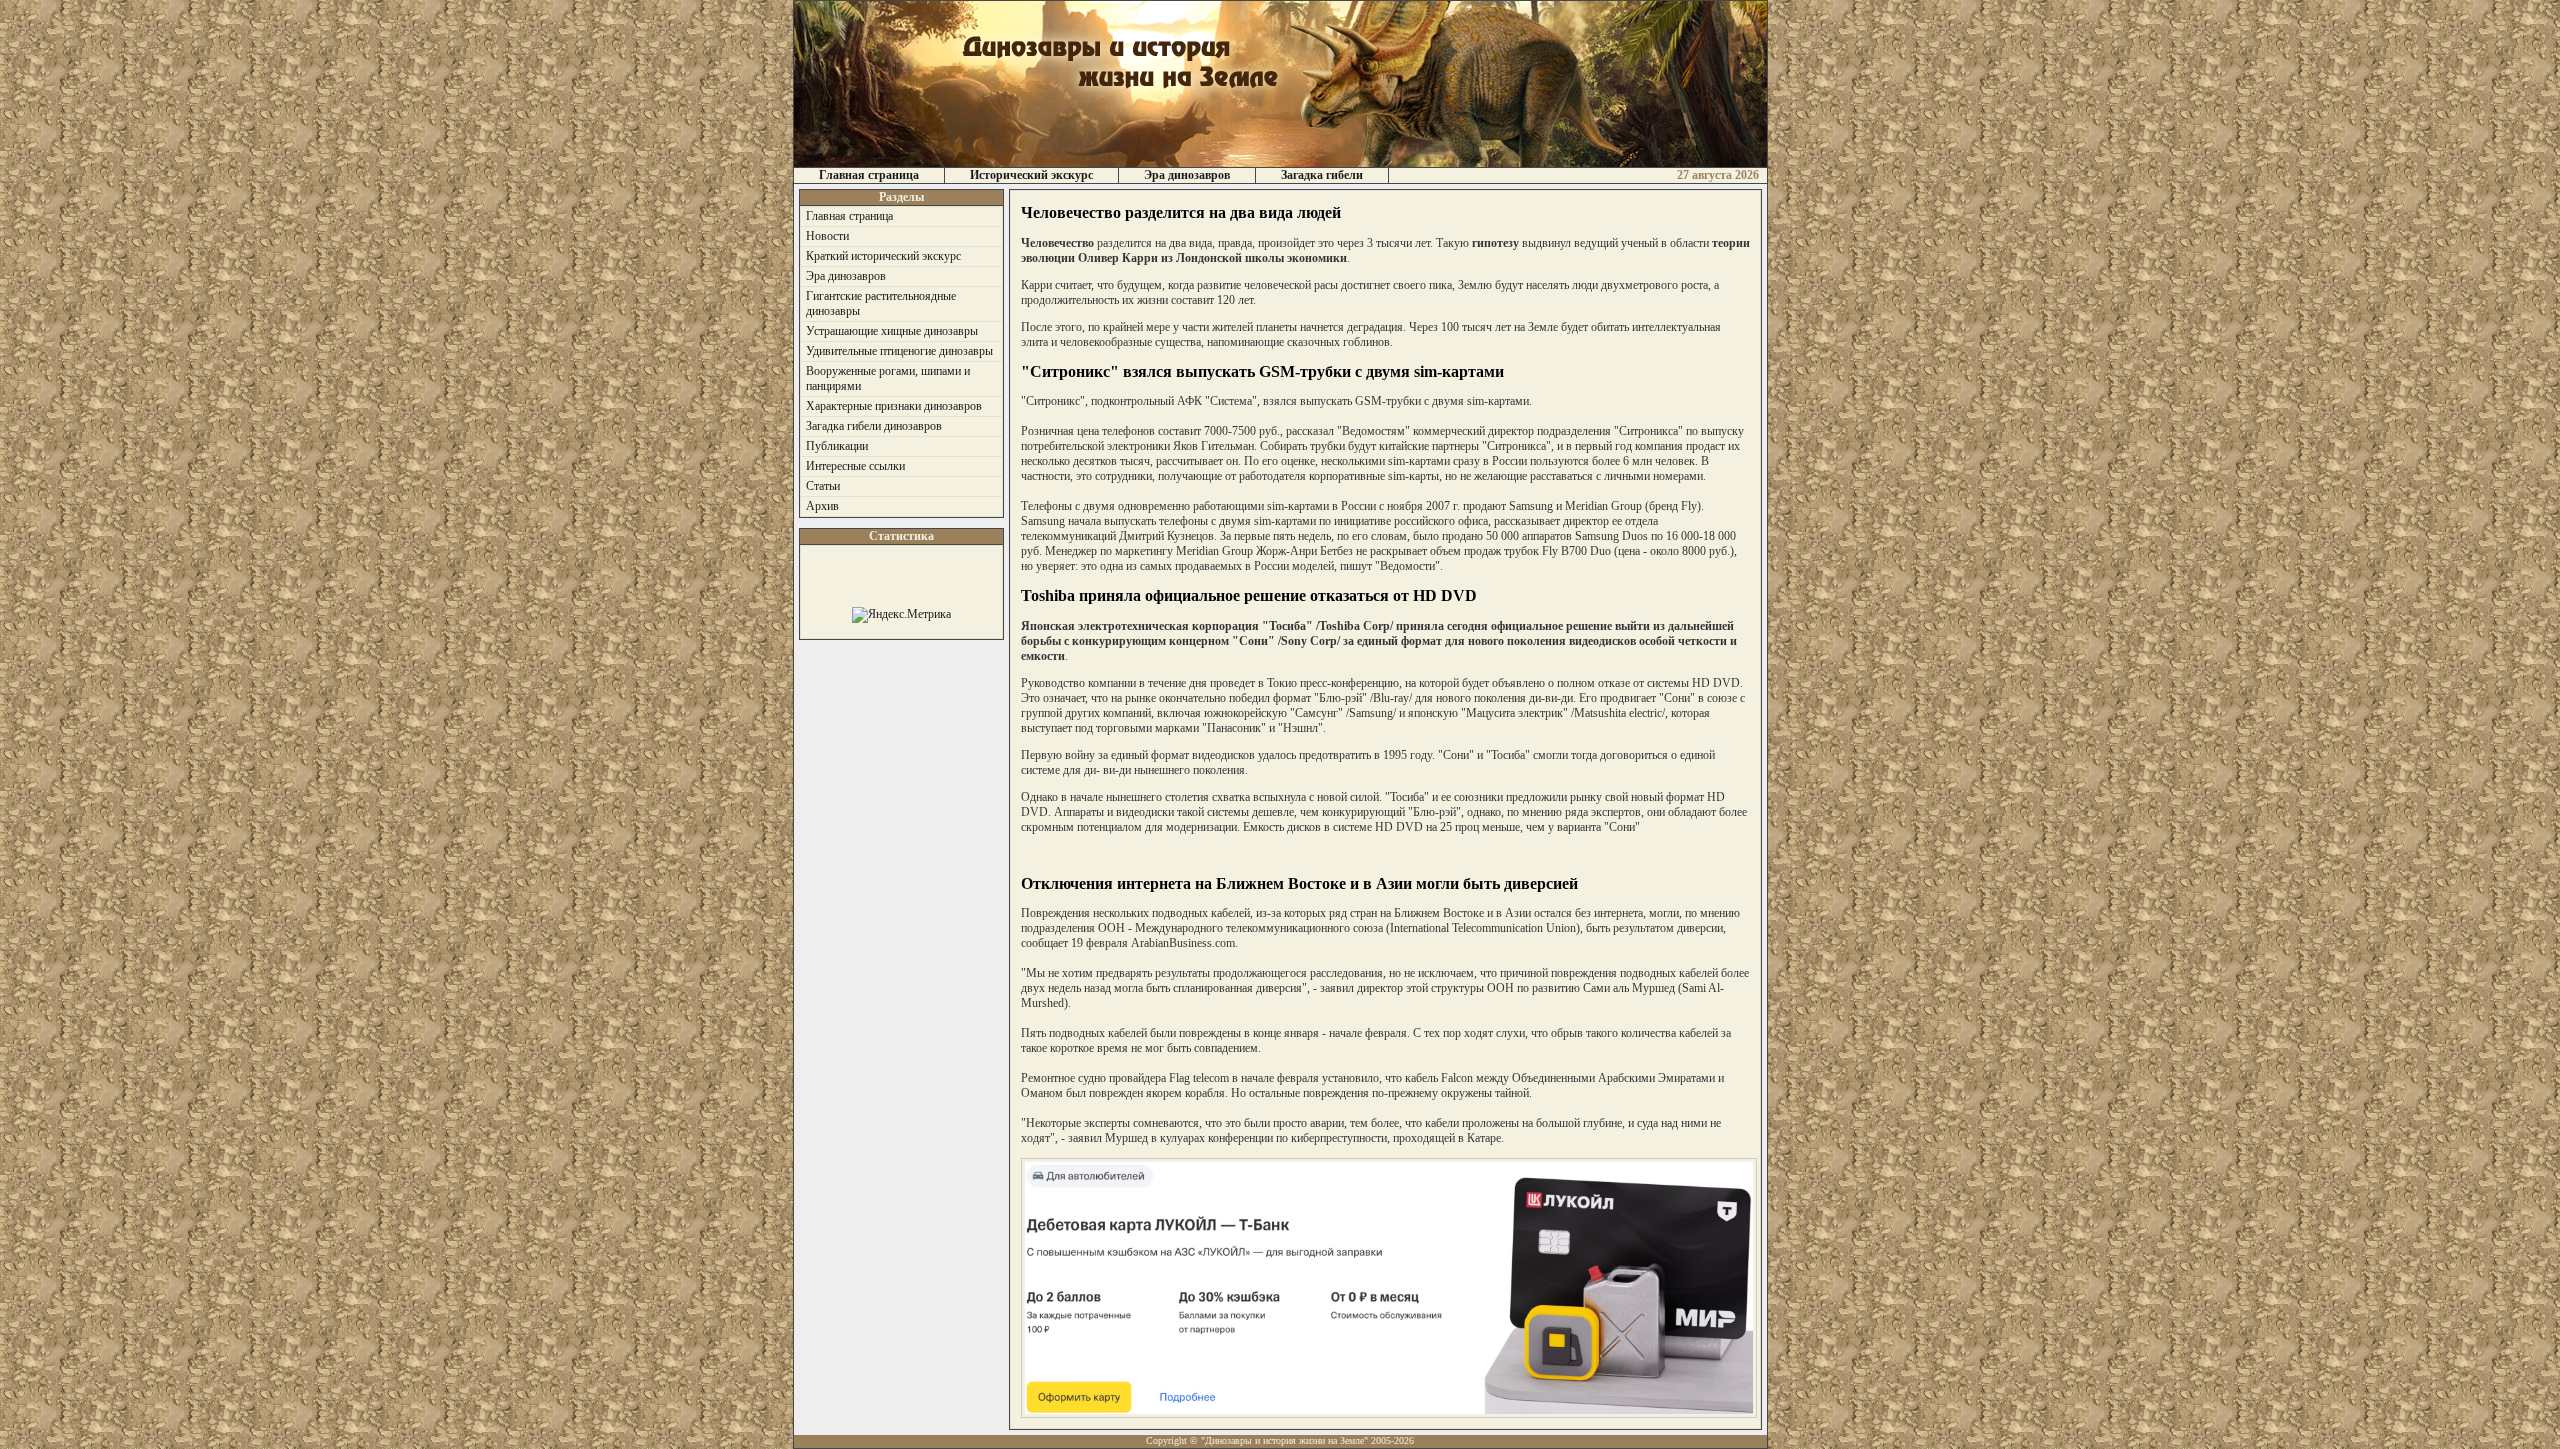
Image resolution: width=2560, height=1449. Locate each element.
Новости (827, 236)
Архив (822, 506)
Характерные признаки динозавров (894, 406)
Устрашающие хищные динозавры (892, 331)
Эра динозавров (1187, 175)
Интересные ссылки (855, 466)
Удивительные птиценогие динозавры (899, 351)
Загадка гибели (1322, 175)
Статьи (823, 486)
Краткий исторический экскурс (883, 256)
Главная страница (869, 175)
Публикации (837, 446)
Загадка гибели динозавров (874, 426)
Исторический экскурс (1031, 175)
